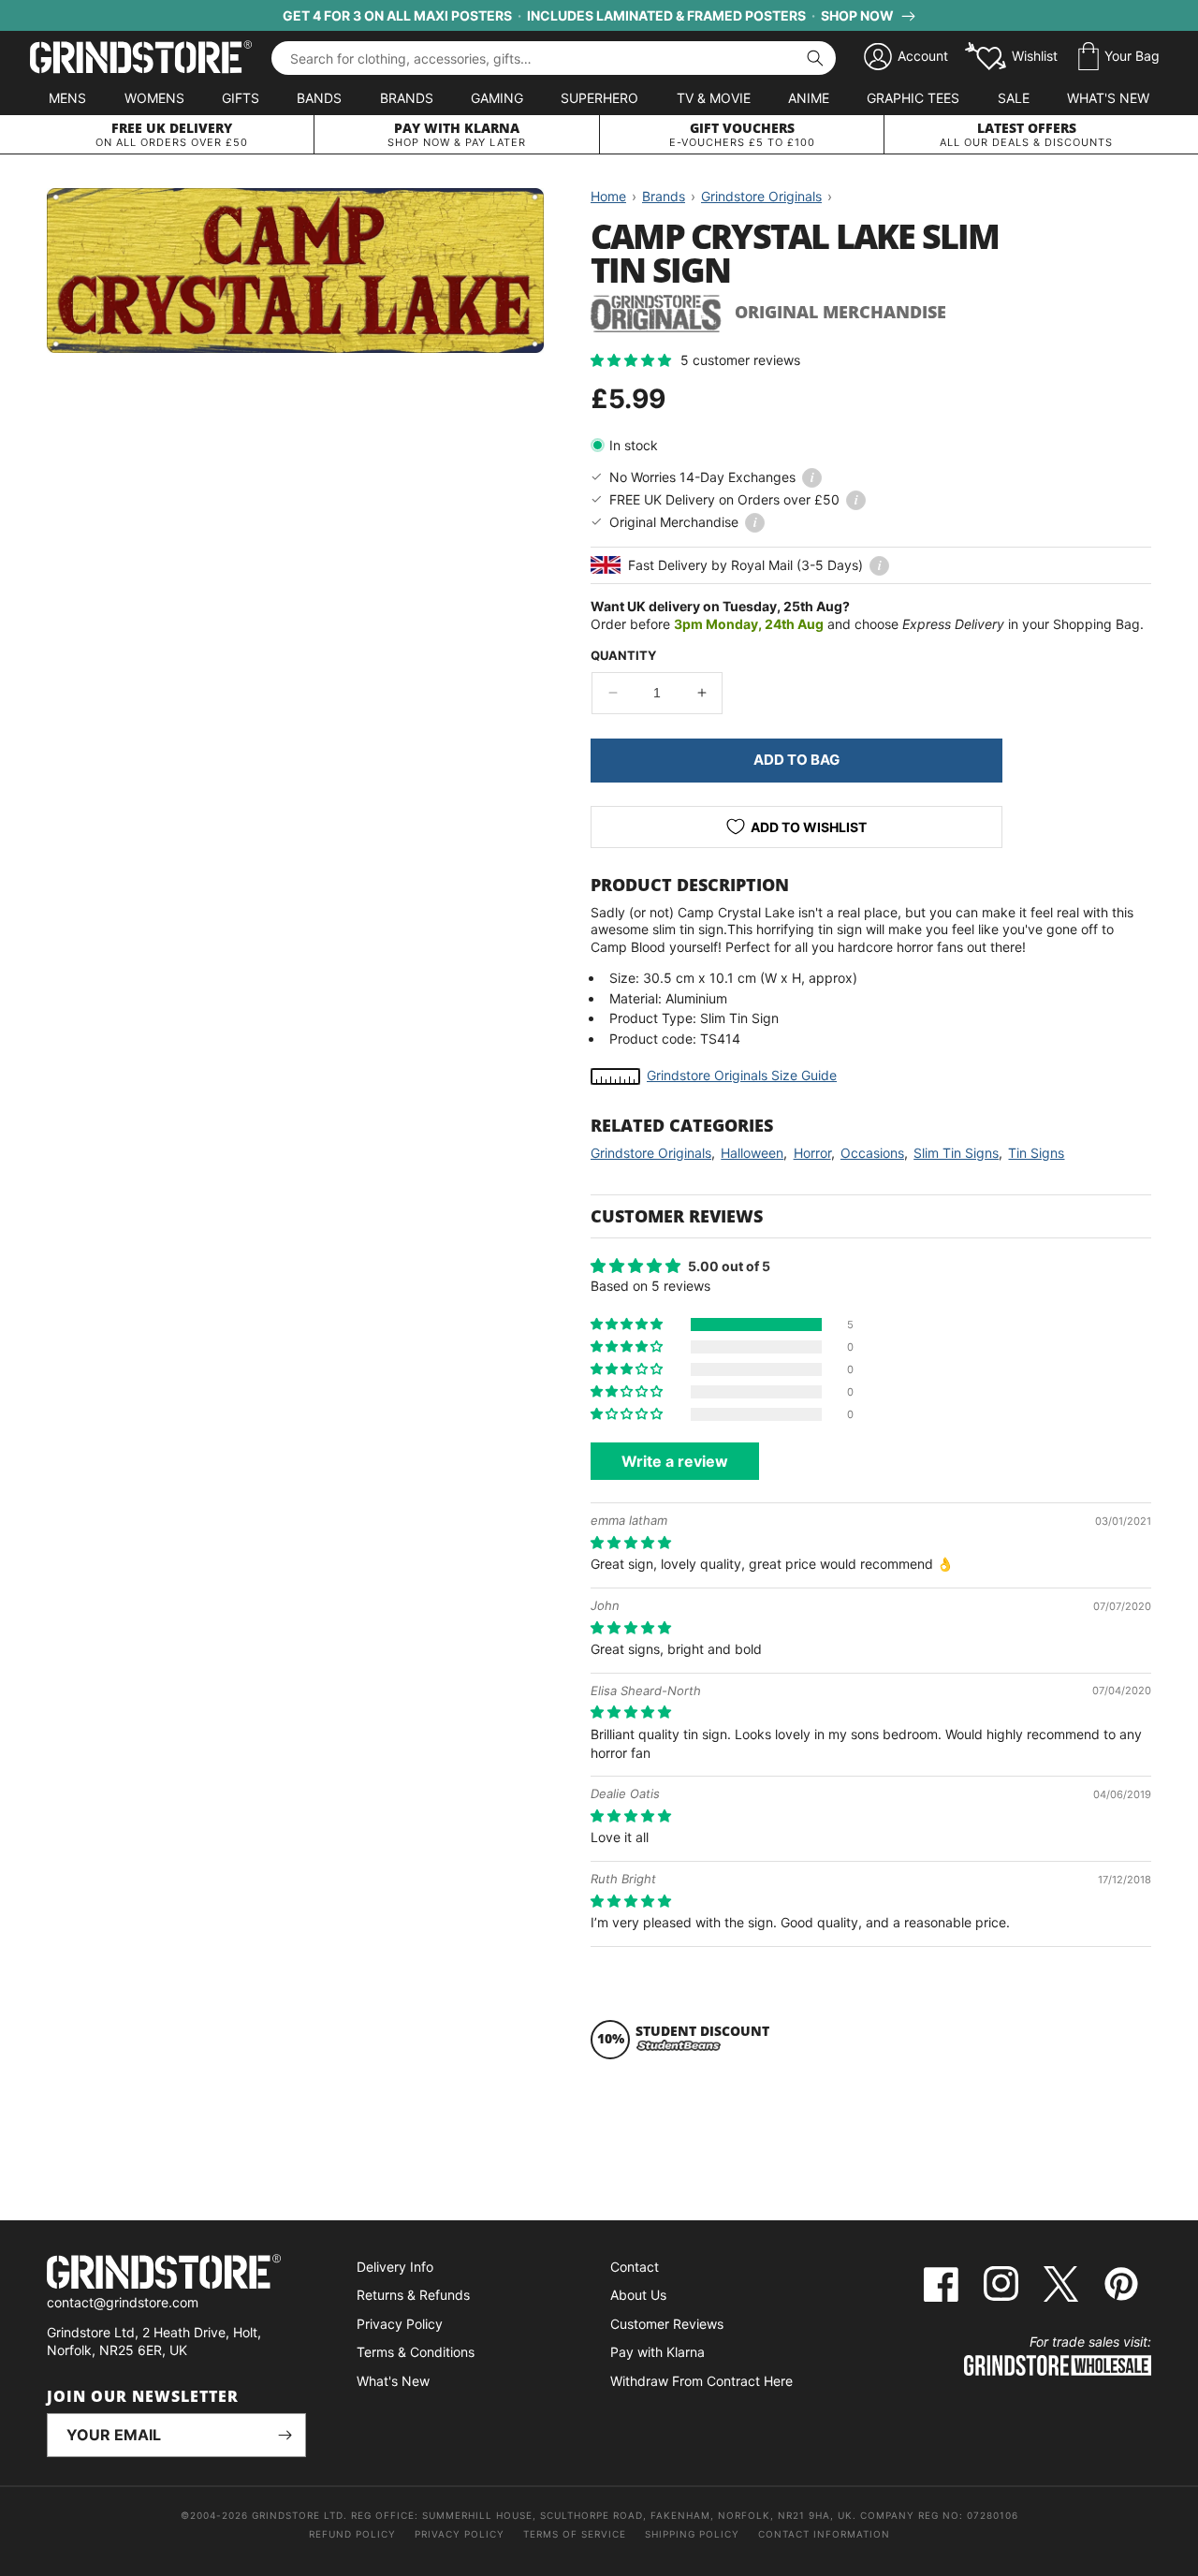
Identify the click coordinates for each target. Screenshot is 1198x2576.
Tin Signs (1036, 1153)
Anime (809, 98)
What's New (1108, 98)
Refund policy (352, 2534)
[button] (1119, 57)
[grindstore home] (176, 2274)
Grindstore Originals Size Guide (742, 1075)
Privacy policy (460, 2534)
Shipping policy (692, 2534)
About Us (638, 2295)
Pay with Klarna (657, 2352)
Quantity (623, 655)
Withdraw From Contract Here (701, 2381)
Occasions (872, 1153)
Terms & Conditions (416, 2352)
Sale (1014, 98)
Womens (154, 98)
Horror (812, 1153)
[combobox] (554, 58)
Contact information (824, 2534)
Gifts (241, 98)
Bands (319, 98)
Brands (407, 98)
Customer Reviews (667, 2324)
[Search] (815, 58)
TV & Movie (714, 98)
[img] (631, 1542)
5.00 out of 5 (729, 1266)
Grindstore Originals (651, 1153)
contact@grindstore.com (123, 2302)
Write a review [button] (675, 1461)
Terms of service (575, 2534)
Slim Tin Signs (956, 1153)
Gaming (497, 98)
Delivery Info (395, 2267)
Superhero (599, 98)
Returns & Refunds (413, 2295)
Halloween (752, 1153)
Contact (635, 2267)
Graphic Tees (913, 98)
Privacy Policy (400, 2324)
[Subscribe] (285, 2435)
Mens (67, 98)
